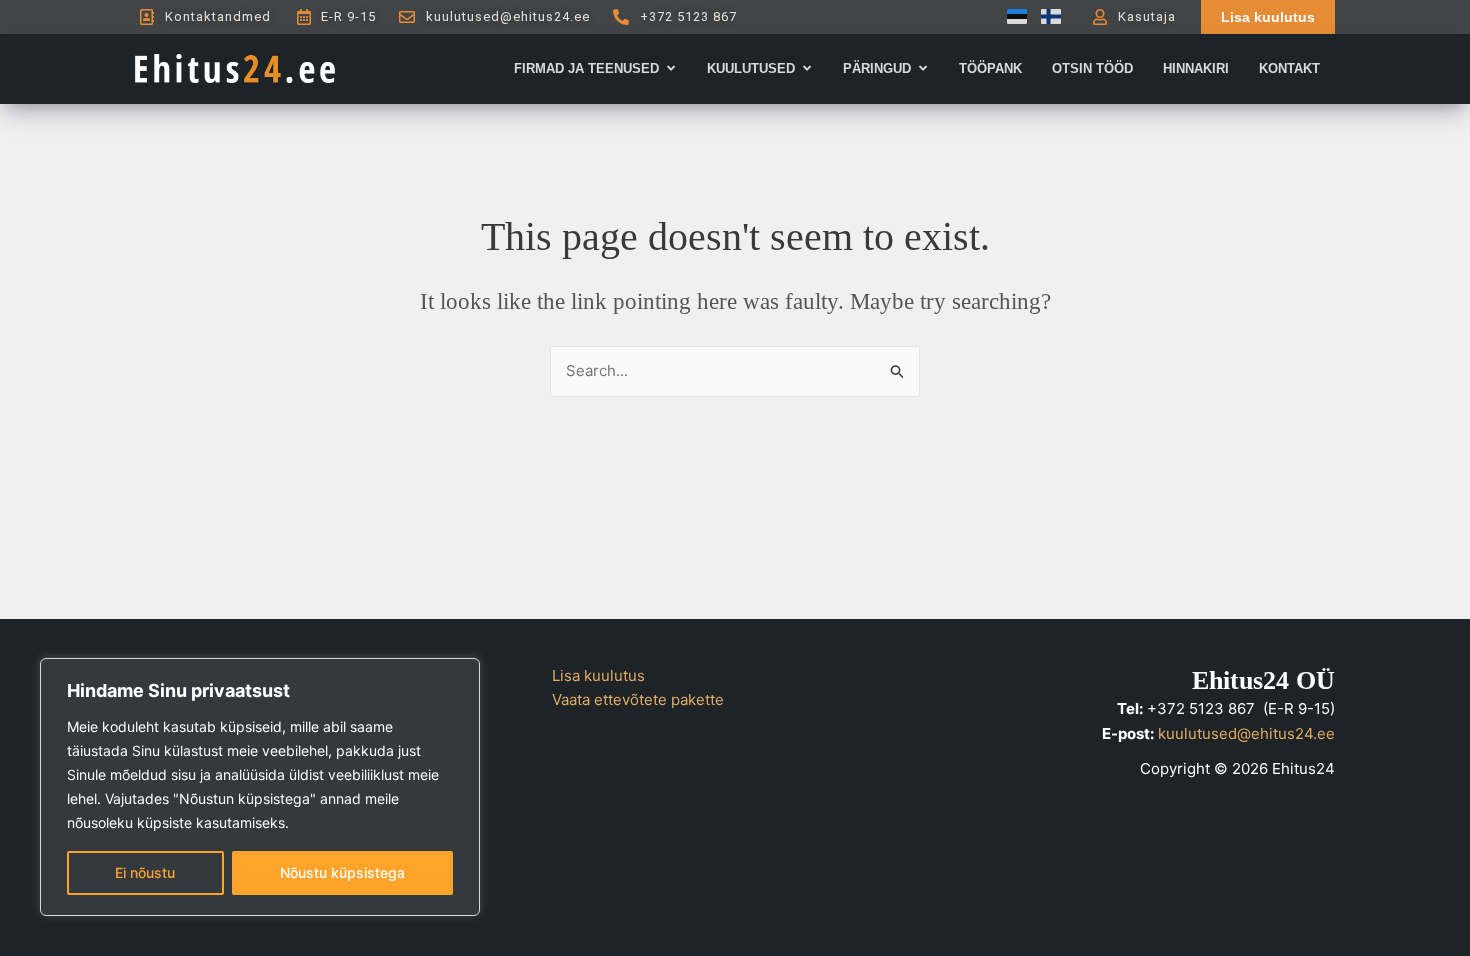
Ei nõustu (145, 872)
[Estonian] (1012, 16)
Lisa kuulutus (598, 675)
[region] (260, 787)
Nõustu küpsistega (342, 872)
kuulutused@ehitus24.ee (1246, 733)
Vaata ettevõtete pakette (638, 699)
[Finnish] (1046, 16)
